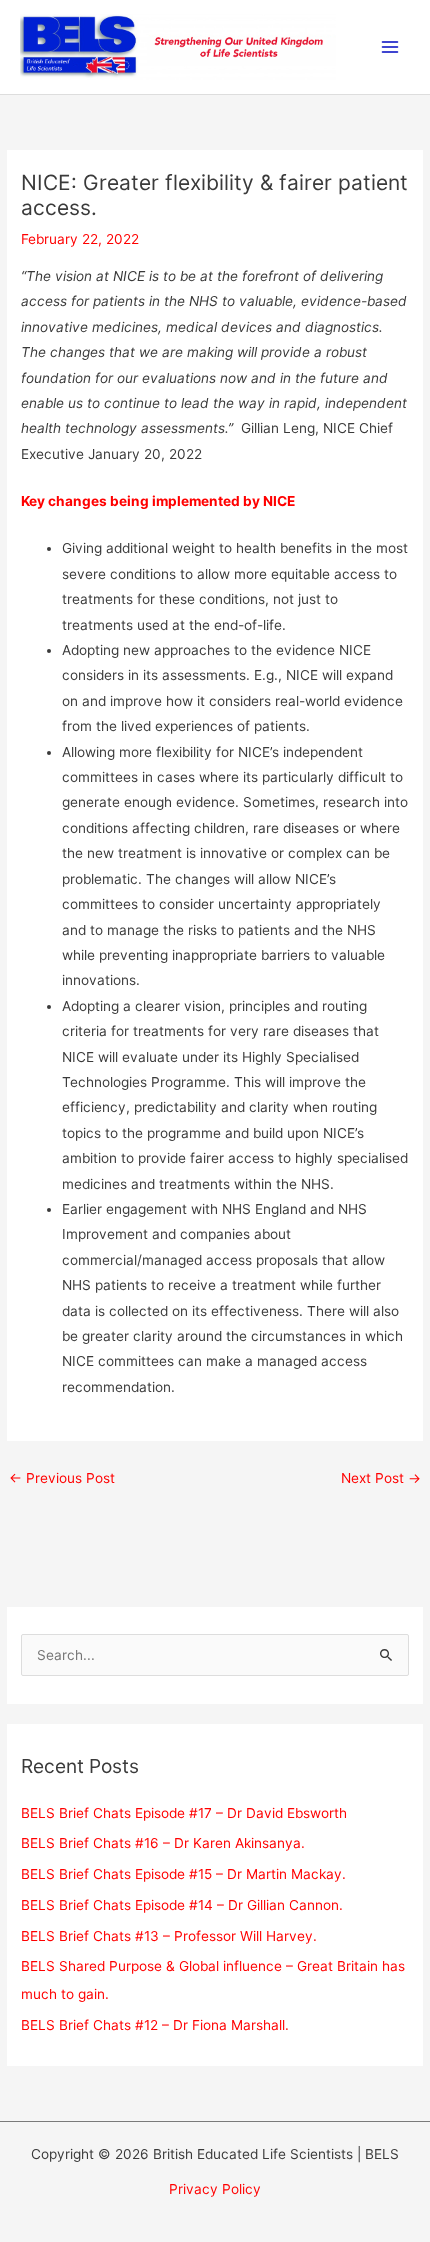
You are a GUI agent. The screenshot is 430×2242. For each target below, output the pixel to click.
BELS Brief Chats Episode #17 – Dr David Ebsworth (184, 1813)
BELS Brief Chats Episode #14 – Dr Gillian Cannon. (182, 1905)
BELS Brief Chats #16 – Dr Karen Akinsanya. (163, 1843)
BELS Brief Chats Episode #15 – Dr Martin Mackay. (183, 1874)
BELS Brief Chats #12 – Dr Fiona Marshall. (155, 2025)
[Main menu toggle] (390, 47)
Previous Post (62, 1478)
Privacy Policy (215, 2189)
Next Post (381, 1478)
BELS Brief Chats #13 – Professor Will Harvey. (169, 1936)
